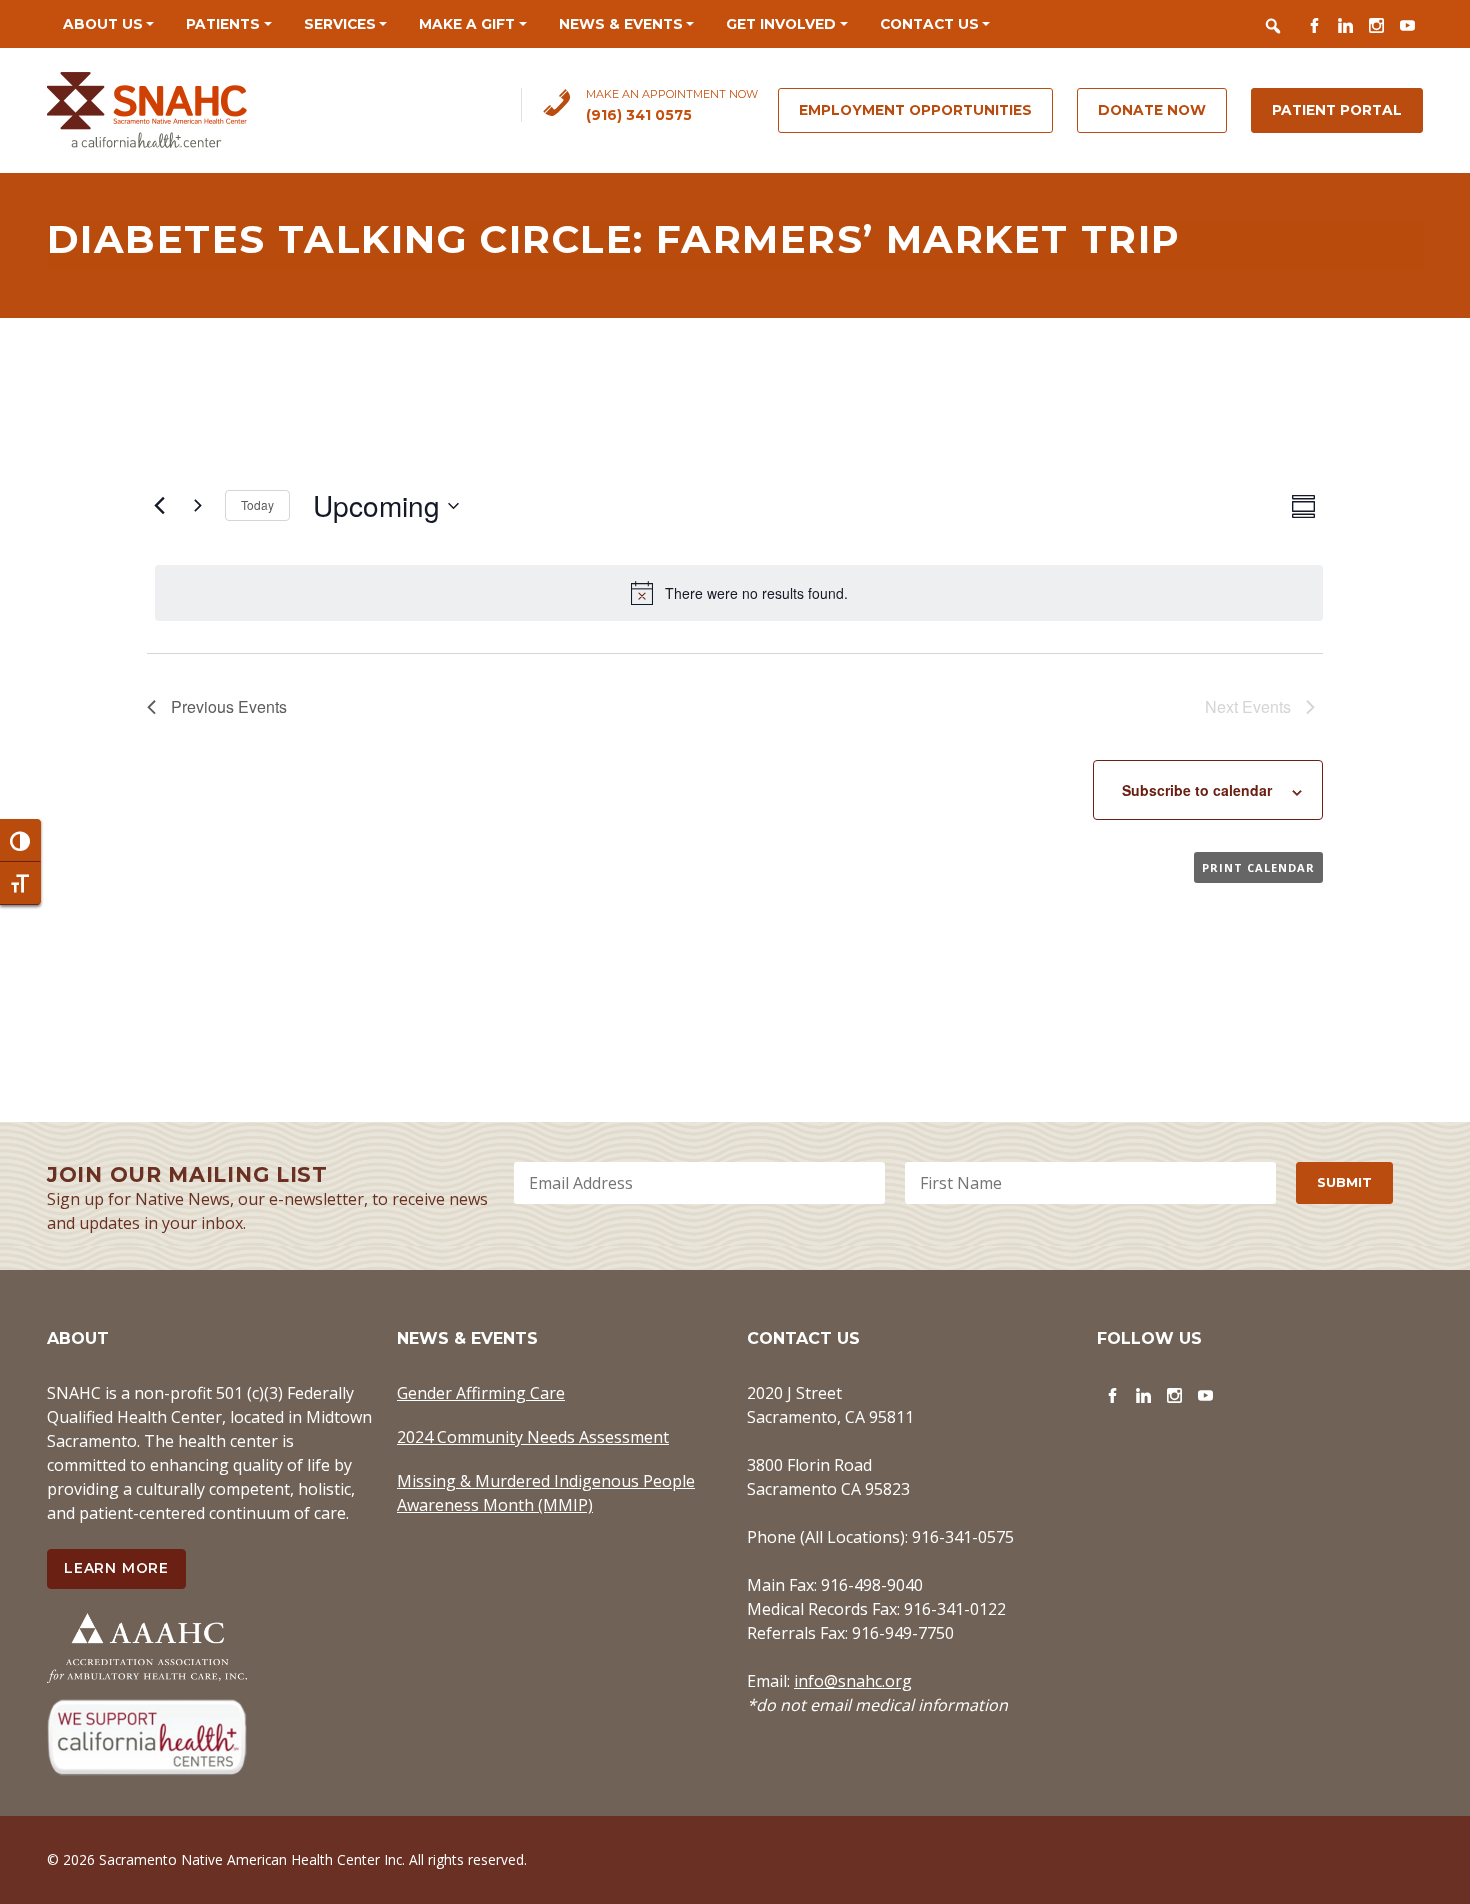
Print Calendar (1258, 867)
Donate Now (1152, 110)
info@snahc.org (853, 1681)
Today (257, 504)
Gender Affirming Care (481, 1393)
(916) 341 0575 (639, 115)
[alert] (739, 593)
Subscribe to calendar (1197, 790)
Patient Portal (1337, 110)
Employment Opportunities (915, 110)
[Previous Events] (159, 506)
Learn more (116, 1568)
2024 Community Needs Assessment (533, 1437)
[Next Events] (198, 506)
